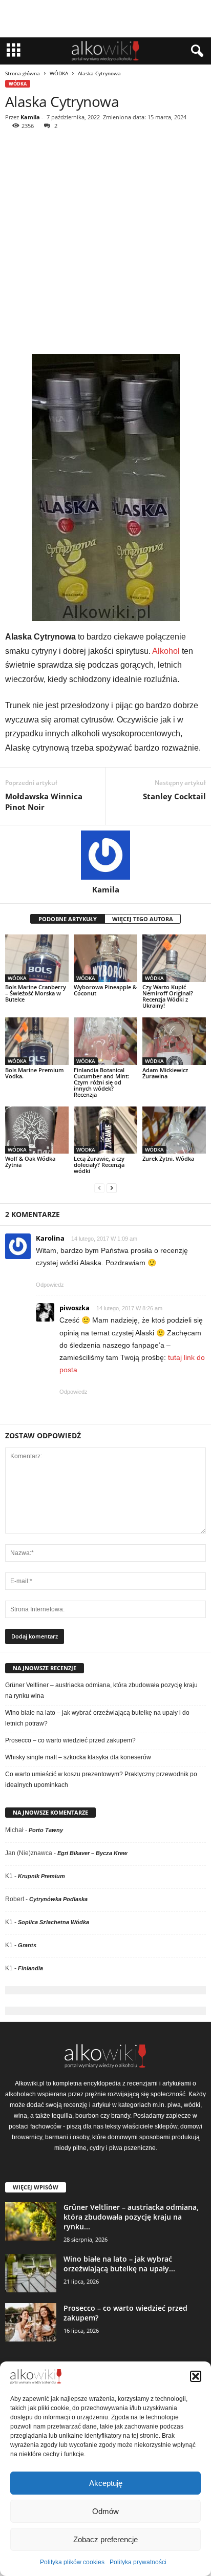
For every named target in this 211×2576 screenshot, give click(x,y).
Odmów (105, 2511)
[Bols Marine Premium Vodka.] (37, 1041)
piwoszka (75, 1308)
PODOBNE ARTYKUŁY (68, 919)
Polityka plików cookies (72, 2562)
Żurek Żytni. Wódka (168, 1158)
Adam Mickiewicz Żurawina (165, 1073)
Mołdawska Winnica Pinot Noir (44, 802)
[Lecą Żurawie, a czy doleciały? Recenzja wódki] (105, 1130)
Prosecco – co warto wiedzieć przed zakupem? (70, 1740)
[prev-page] (99, 1188)
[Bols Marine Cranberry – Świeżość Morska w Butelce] (37, 958)
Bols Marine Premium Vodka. (35, 1073)
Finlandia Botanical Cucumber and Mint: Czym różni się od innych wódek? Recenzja (101, 1082)
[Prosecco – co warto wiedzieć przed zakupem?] (31, 2322)
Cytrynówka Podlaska (58, 1899)
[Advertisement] (105, 243)
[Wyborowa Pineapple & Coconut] (105, 958)
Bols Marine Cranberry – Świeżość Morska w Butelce (36, 993)
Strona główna (23, 73)
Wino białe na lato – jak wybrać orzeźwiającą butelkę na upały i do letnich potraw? (97, 1718)
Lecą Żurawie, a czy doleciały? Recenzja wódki (99, 1165)
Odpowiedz (50, 1285)
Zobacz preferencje (105, 2539)
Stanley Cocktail (174, 796)
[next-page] (112, 1188)
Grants (27, 1945)
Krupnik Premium (41, 1876)
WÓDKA (59, 73)
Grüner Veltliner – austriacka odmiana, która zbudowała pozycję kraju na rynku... (131, 2217)
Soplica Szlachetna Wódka (54, 1922)
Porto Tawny (46, 1830)
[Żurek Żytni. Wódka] (174, 1130)
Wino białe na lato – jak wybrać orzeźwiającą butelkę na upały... (119, 2264)
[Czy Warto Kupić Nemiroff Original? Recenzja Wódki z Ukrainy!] (174, 958)
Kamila (30, 117)
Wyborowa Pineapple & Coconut (105, 990)
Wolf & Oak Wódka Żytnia (30, 1162)
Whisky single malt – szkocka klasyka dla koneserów (78, 1757)
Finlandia (30, 1968)
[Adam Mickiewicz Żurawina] (174, 1041)
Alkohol (166, 651)
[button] (196, 2376)
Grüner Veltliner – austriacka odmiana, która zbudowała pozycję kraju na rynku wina (101, 1690)
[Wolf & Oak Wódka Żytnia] (37, 1130)
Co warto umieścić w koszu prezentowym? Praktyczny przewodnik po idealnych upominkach (101, 1780)
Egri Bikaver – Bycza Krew (92, 1853)
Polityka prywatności (138, 2562)
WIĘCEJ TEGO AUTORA (143, 919)
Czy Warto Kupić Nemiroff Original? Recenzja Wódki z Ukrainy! (168, 996)
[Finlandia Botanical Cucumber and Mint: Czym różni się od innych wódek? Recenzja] (105, 1041)
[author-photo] (105, 855)
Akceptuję (106, 2483)
